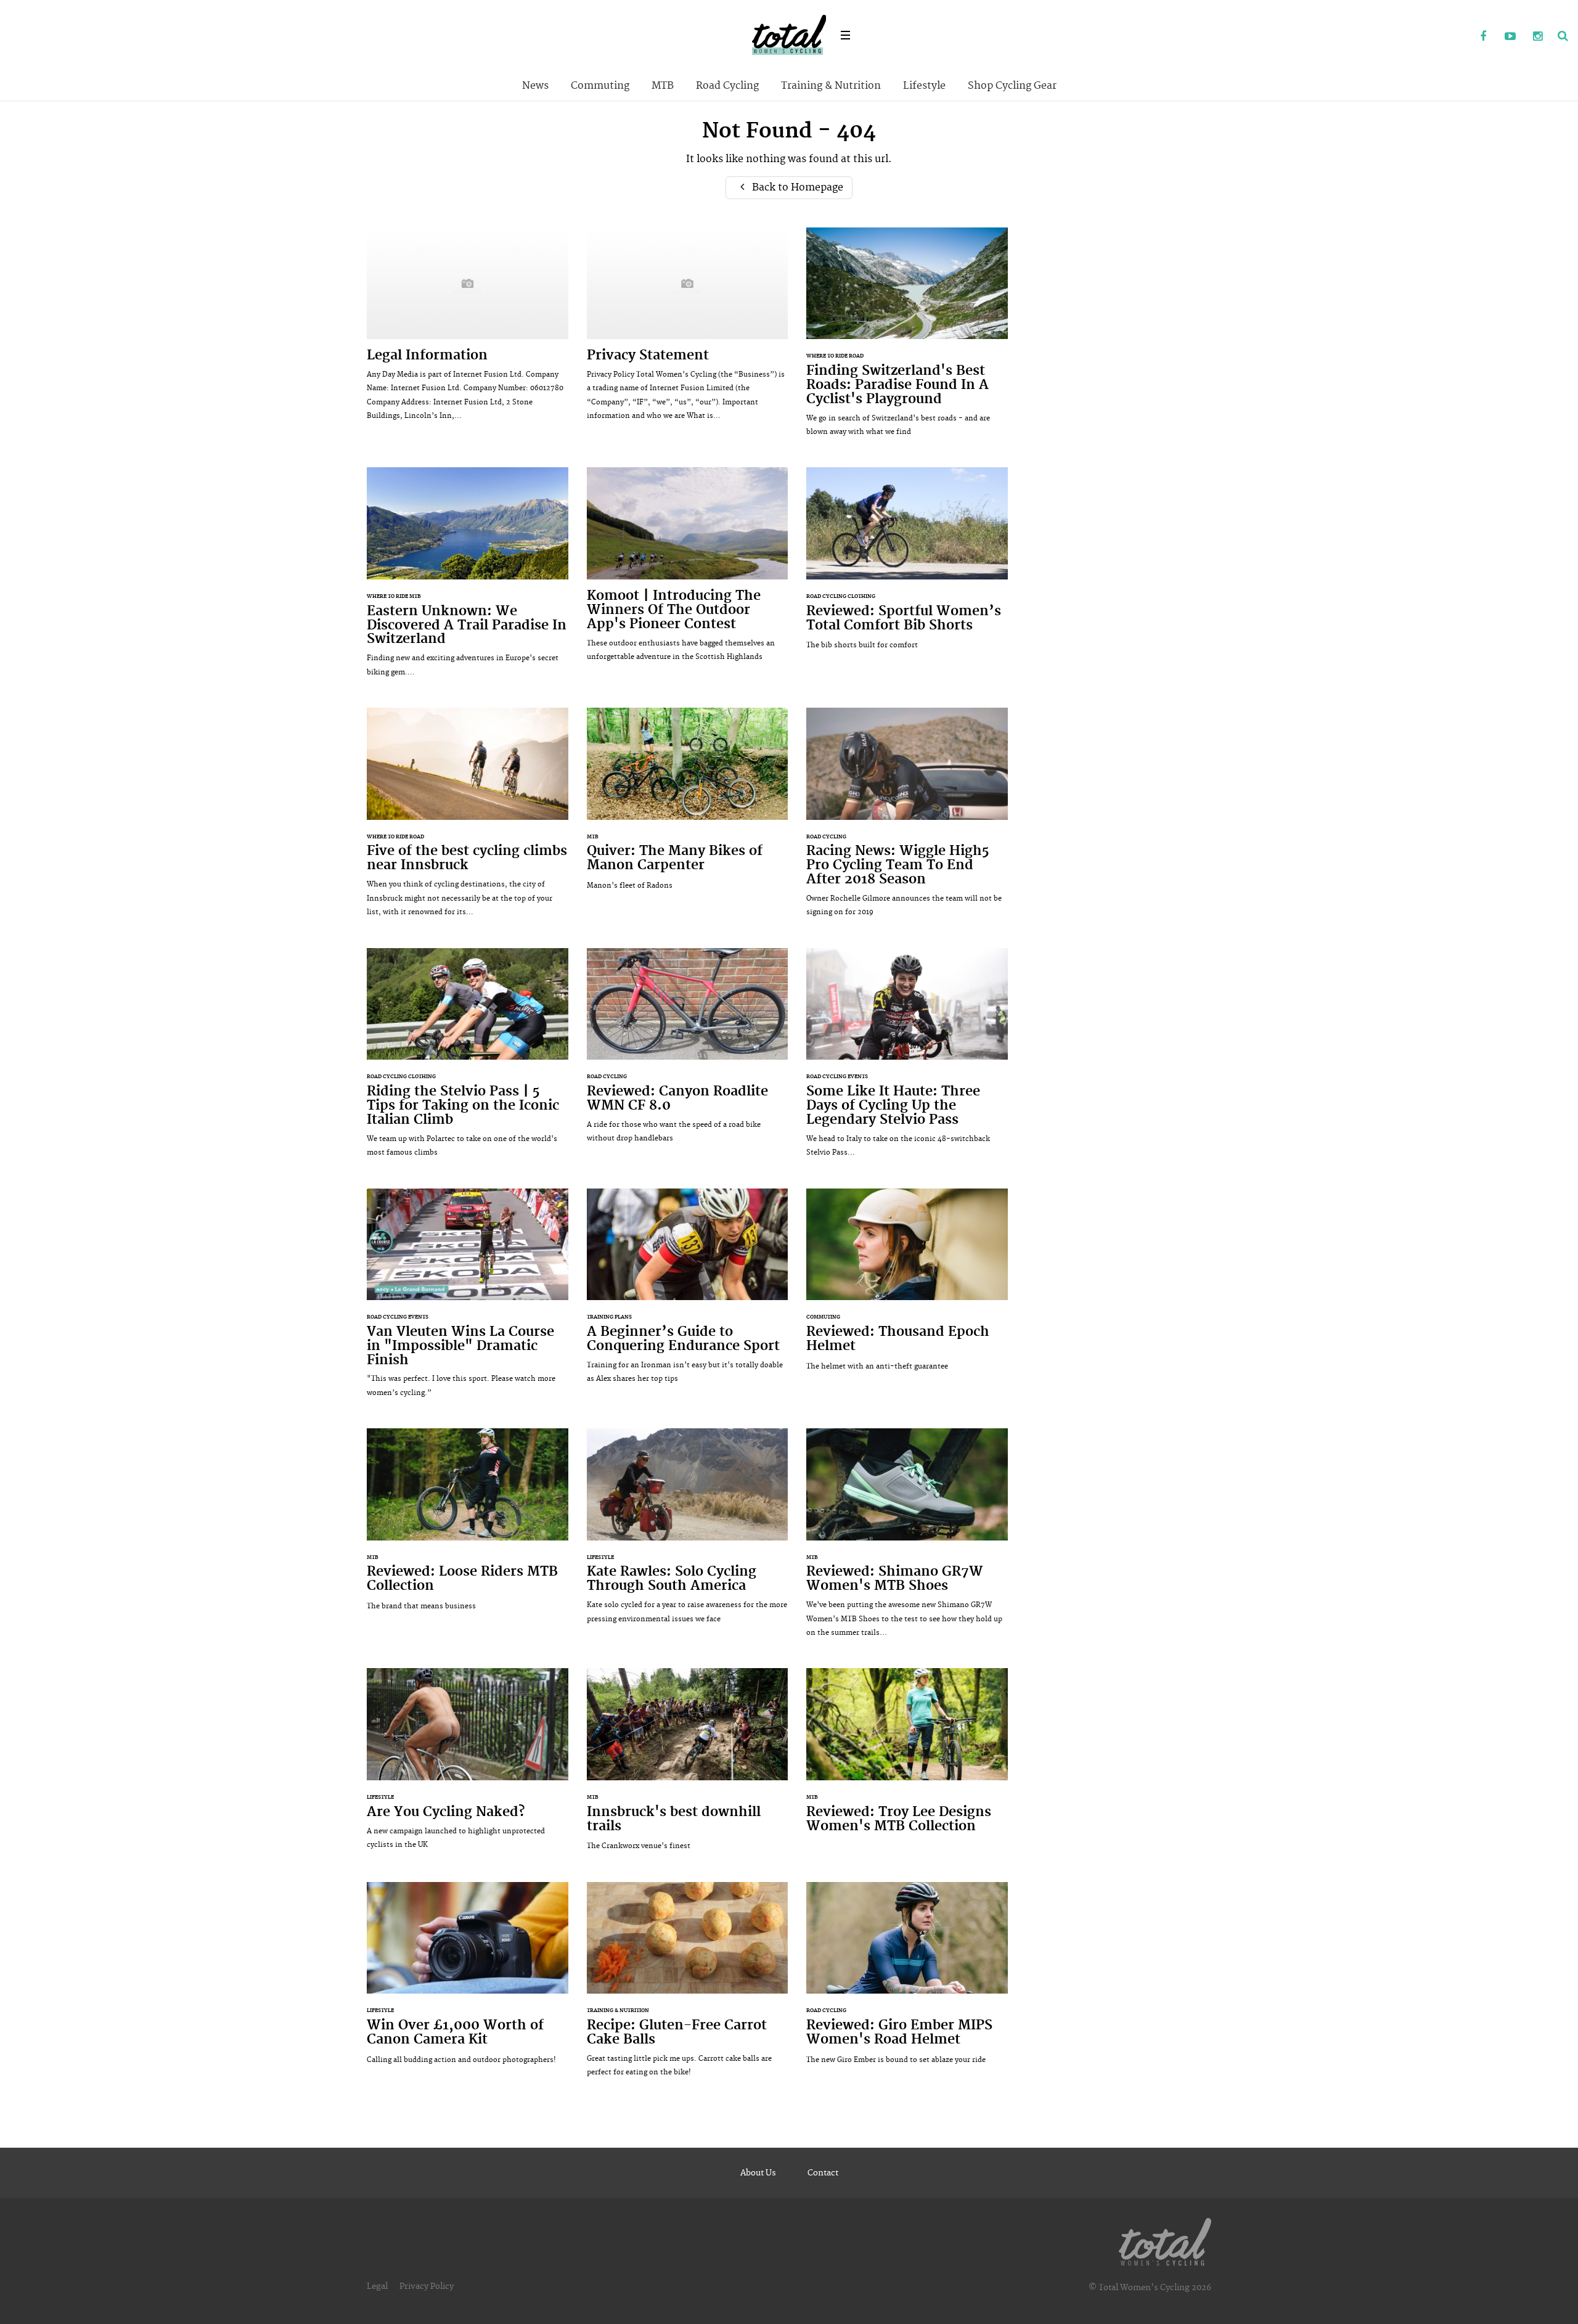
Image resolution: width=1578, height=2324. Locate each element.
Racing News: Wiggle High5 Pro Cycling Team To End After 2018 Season (907, 819)
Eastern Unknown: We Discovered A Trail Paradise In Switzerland (468, 578)
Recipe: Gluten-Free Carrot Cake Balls (688, 1986)
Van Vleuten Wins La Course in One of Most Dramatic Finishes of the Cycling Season (468, 1299)
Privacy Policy (427, 2286)
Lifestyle (924, 86)
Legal (377, 2286)
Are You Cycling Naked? (468, 1765)
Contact (823, 2173)
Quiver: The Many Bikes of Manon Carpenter (688, 805)
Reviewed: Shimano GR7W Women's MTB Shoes (907, 1539)
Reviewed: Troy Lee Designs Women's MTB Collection (907, 1765)
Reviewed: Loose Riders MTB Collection (468, 1526)
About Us (758, 2173)
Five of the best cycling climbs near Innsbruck (468, 818)
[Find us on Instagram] (1537, 37)
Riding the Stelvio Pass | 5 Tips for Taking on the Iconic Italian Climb (468, 1059)
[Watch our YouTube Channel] (1510, 37)
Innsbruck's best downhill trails (688, 1766)
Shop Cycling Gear (1012, 86)
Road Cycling (727, 86)
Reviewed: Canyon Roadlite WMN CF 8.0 (688, 1052)
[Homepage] (1165, 2240)
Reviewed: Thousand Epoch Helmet (907, 1286)
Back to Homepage (796, 187)
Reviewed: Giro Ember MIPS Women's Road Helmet (907, 1979)
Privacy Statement (688, 330)
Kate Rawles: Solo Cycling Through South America (688, 1532)
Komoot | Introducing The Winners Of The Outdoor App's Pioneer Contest (688, 571)
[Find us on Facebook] (1483, 37)
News (535, 86)
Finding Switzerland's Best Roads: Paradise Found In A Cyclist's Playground (907, 338)
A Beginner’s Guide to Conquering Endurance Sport (688, 1292)
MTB (663, 86)
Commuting (600, 86)
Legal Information (468, 330)
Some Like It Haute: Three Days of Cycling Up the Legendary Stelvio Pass (907, 1059)
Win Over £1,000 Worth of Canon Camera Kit (468, 1979)
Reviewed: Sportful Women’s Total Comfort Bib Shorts (907, 565)
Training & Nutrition (831, 86)
